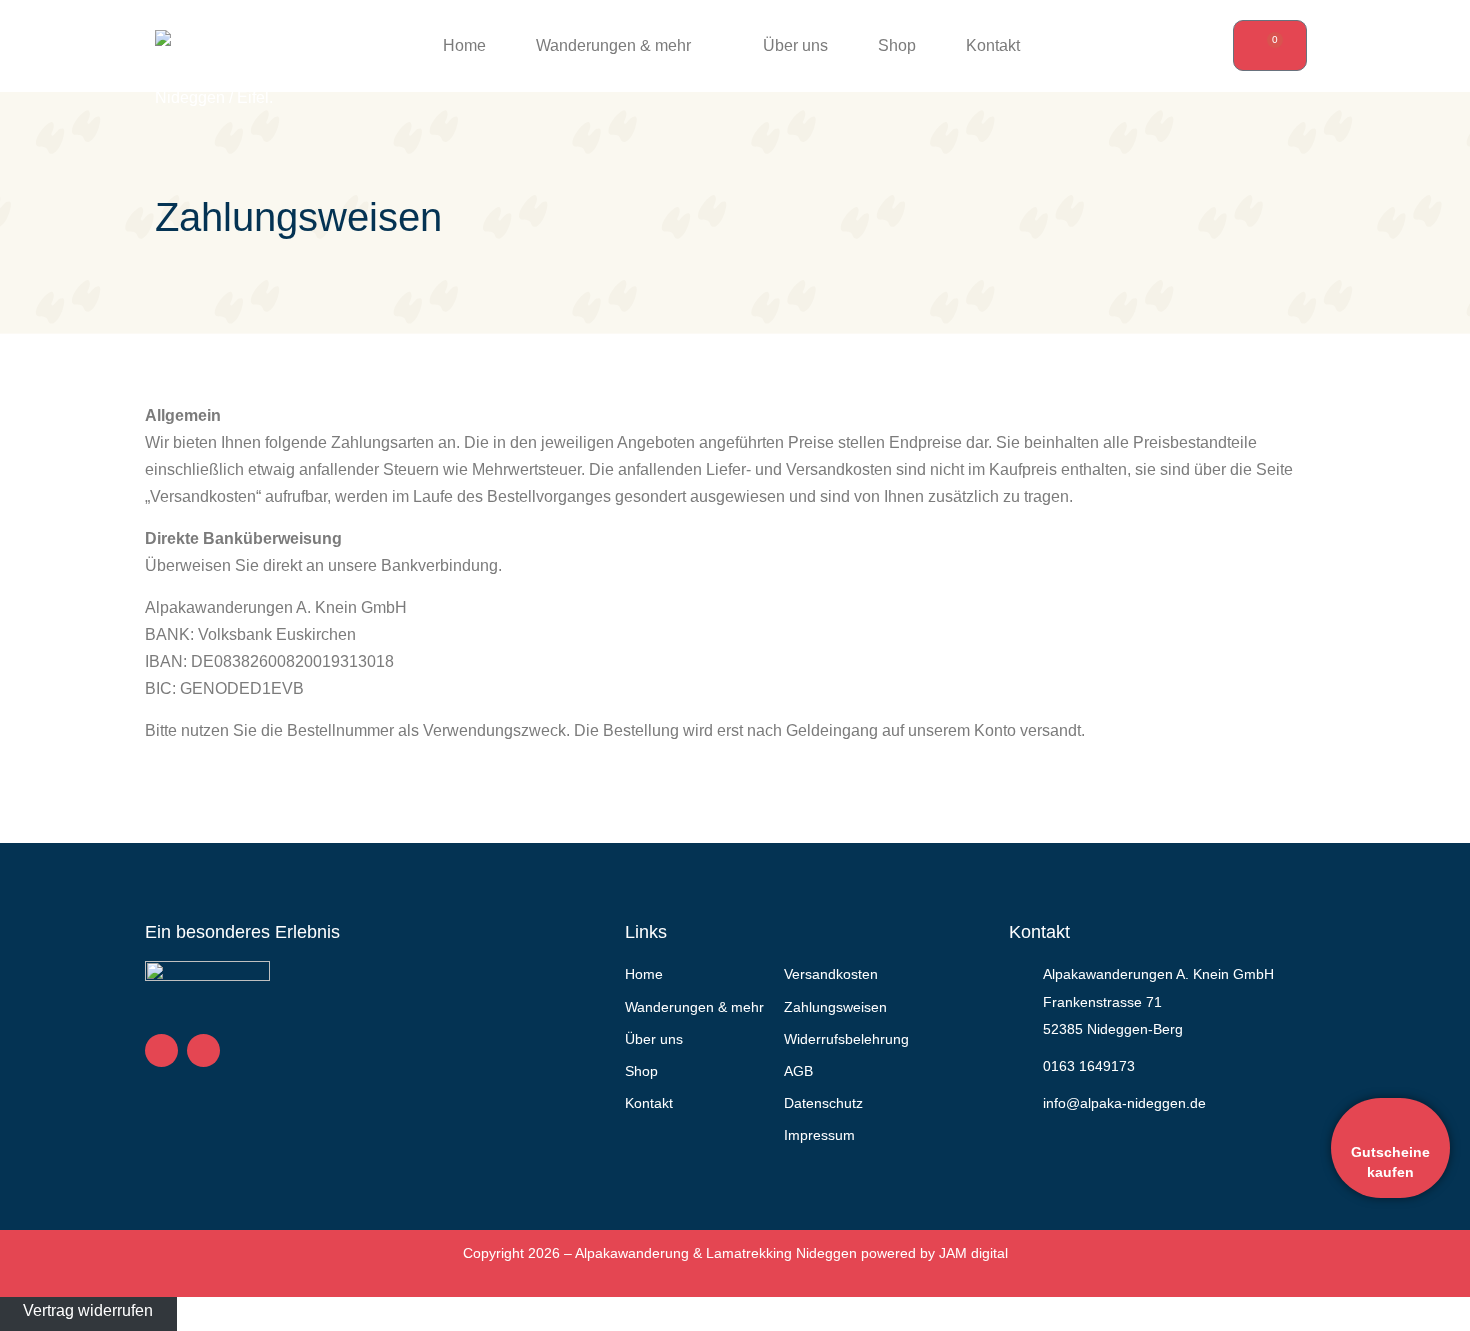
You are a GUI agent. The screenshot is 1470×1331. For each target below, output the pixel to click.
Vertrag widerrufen (88, 1310)
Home (464, 45)
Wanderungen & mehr (613, 45)
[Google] (203, 1050)
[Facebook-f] (161, 1050)
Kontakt (993, 45)
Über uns (795, 45)
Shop (897, 45)
